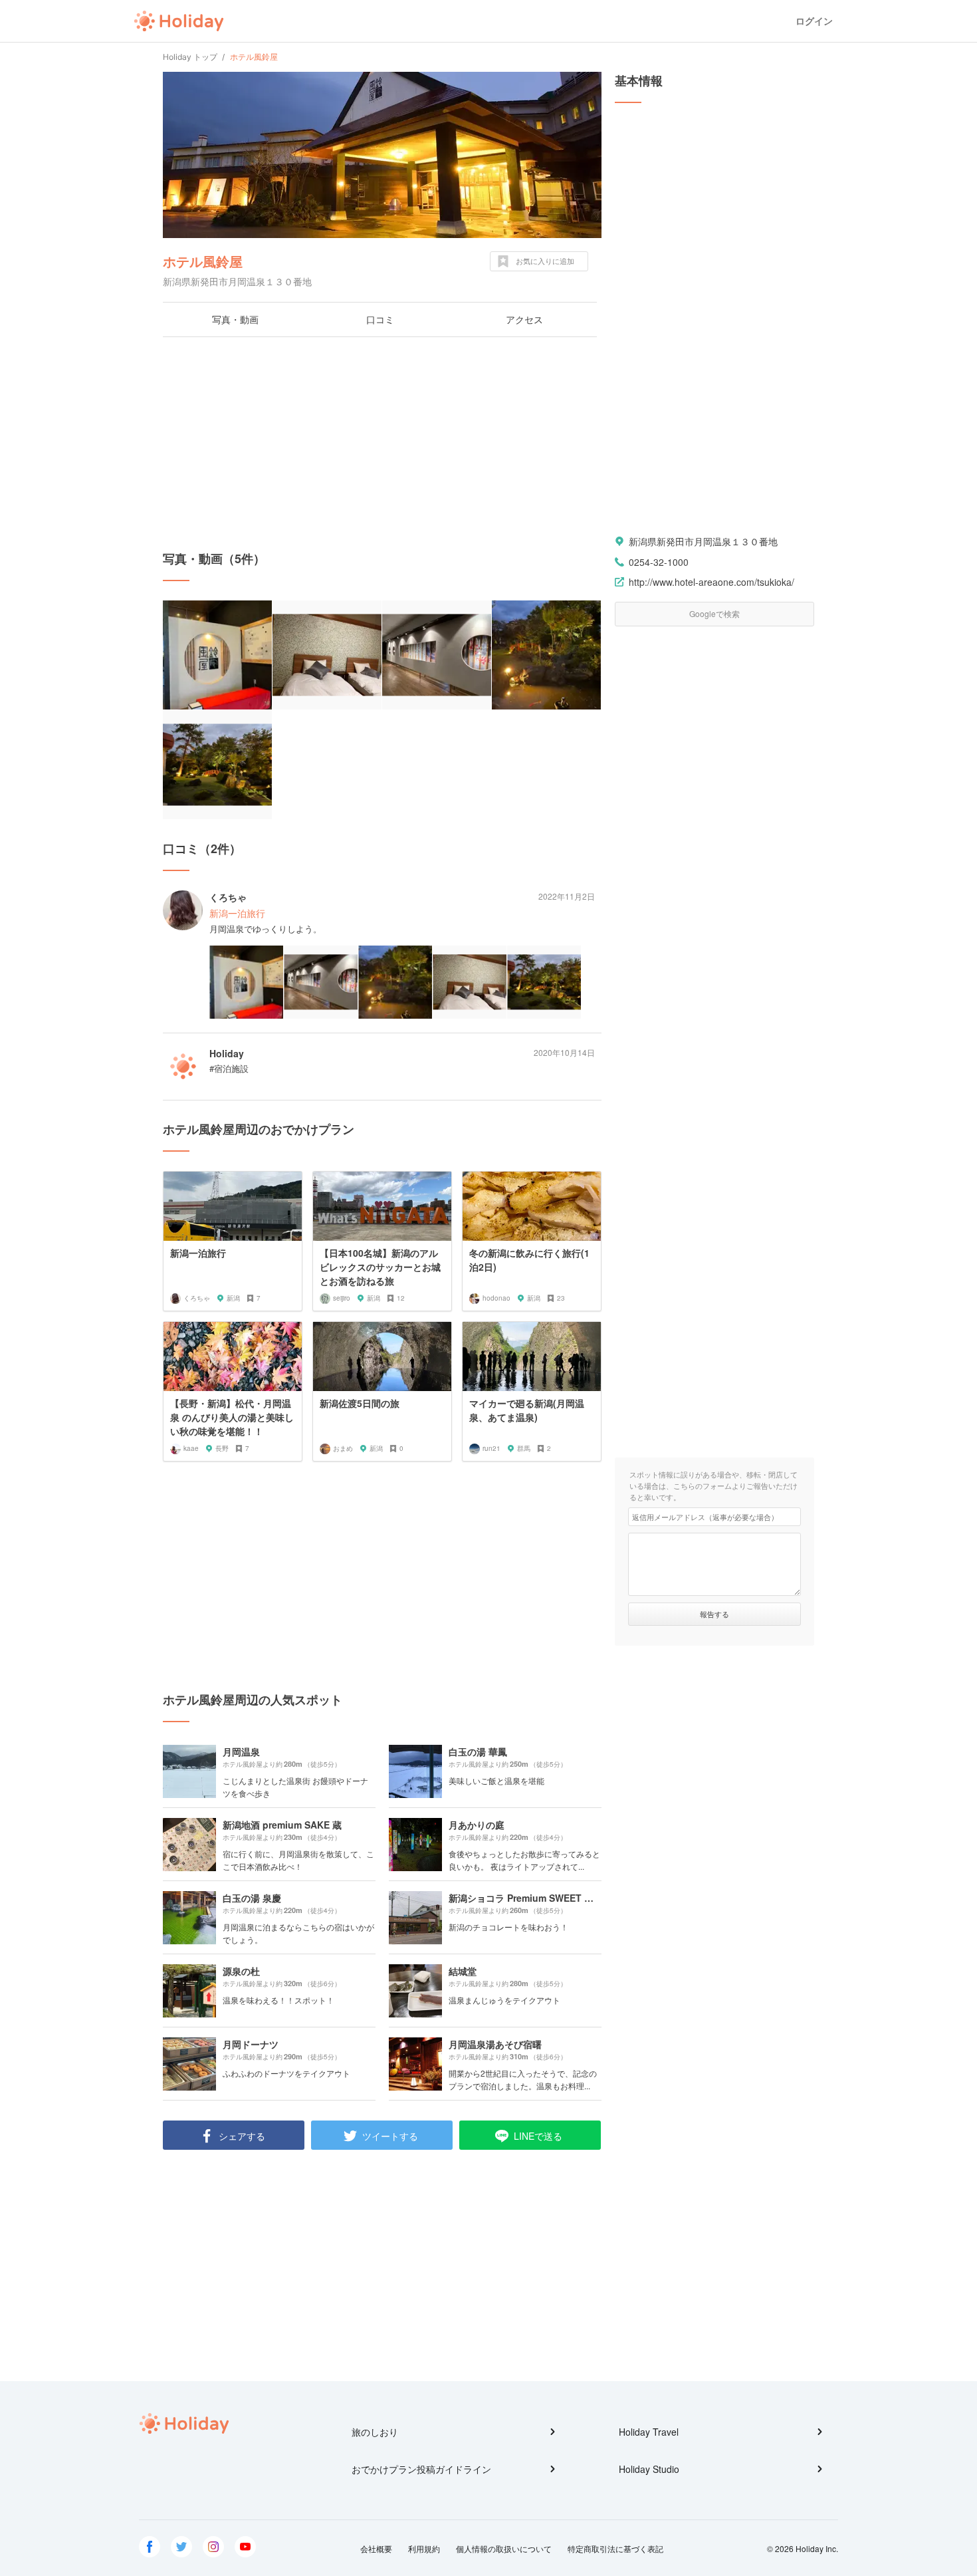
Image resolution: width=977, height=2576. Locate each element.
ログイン (814, 21)
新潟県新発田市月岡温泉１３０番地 (703, 541)
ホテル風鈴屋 (203, 261)
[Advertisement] (382, 444)
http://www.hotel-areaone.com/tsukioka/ (711, 582)
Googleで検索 (714, 613)
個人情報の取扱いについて (504, 2548)
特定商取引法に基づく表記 (615, 2548)
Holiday (179, 21)
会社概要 (376, 2548)
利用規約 (424, 2548)
